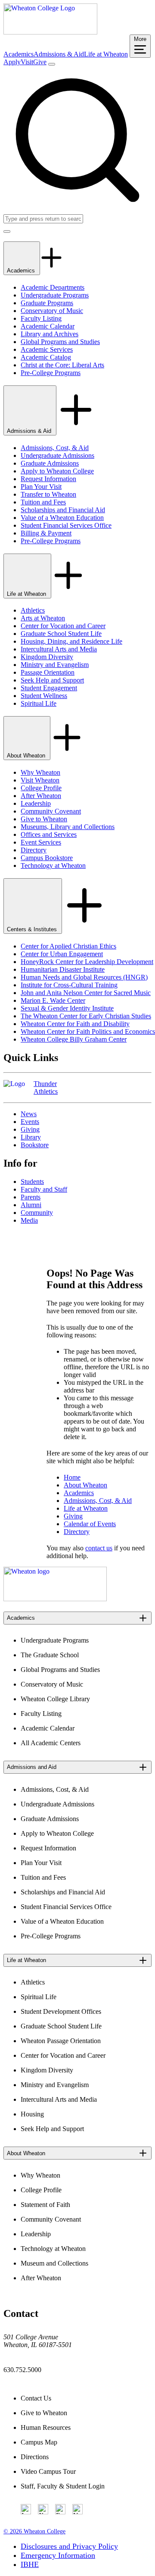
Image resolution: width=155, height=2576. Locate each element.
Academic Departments (53, 287)
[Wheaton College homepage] (50, 32)
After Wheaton (41, 796)
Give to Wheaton (44, 819)
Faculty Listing (41, 318)
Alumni (31, 1205)
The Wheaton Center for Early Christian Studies (86, 1016)
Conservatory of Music (52, 311)
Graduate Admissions (50, 463)
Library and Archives (50, 334)
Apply (12, 62)
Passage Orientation (48, 672)
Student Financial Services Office (66, 525)
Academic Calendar (48, 326)
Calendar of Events (90, 1524)
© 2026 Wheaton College (34, 2531)
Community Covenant (51, 811)
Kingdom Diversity (47, 657)
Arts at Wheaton (43, 618)
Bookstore (35, 1145)
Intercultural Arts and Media (59, 649)
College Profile (41, 788)
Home (72, 1477)
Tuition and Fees (43, 502)
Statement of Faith (45, 2205)
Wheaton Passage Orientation (61, 2041)
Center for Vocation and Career (63, 626)
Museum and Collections (54, 2263)
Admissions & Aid (59, 54)
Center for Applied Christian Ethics (68, 946)
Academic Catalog (46, 357)
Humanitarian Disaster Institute (63, 969)
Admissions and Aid (32, 1767)
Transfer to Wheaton (48, 494)
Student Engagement (49, 688)
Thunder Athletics (46, 1088)
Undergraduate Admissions (57, 455)
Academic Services (47, 349)
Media (29, 1220)
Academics (19, 54)
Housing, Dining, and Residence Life (71, 641)
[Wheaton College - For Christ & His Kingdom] (55, 1599)
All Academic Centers (51, 1743)
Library (31, 1137)
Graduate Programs (47, 303)
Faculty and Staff (44, 1189)
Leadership (36, 803)
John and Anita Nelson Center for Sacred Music (86, 993)
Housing (32, 2114)
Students (32, 1182)
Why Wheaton (40, 772)
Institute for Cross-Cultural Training (69, 985)
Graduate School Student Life (61, 634)
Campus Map (39, 2442)
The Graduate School (50, 1655)
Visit (27, 62)
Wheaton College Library (55, 1699)
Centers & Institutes (33, 929)
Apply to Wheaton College (57, 471)
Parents (31, 1197)
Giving (30, 1129)
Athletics (33, 610)
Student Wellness (44, 696)
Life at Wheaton (106, 54)
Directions (35, 2457)
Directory (34, 850)
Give (40, 62)
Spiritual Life (39, 703)
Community (37, 1213)
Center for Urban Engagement (62, 954)
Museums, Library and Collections (68, 827)
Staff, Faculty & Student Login (63, 2486)
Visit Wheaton (40, 780)
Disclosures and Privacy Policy (69, 2546)
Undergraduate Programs (55, 295)
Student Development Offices (61, 2011)
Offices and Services (49, 834)
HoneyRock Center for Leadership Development (87, 962)
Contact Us (36, 2398)
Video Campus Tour (48, 2471)
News (29, 1114)
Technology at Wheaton (53, 865)
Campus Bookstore (47, 858)
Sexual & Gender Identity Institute (67, 1008)
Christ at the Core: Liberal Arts (62, 365)
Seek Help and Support (52, 680)
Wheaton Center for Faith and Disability (75, 1024)
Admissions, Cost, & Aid (55, 448)
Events (30, 1122)
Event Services (41, 842)
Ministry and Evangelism (55, 665)
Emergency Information (58, 2555)
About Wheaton (27, 756)
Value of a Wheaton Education (62, 518)
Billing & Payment (46, 533)
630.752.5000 (22, 2370)
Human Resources (46, 2427)
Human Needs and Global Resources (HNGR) (84, 977)
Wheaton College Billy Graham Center (74, 1039)
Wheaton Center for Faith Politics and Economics (88, 1031)
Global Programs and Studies (60, 342)
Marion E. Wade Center (53, 1000)
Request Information (48, 479)
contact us (99, 1548)
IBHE (30, 2564)
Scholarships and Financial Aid (63, 510)
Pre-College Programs (51, 373)
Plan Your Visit (41, 487)
